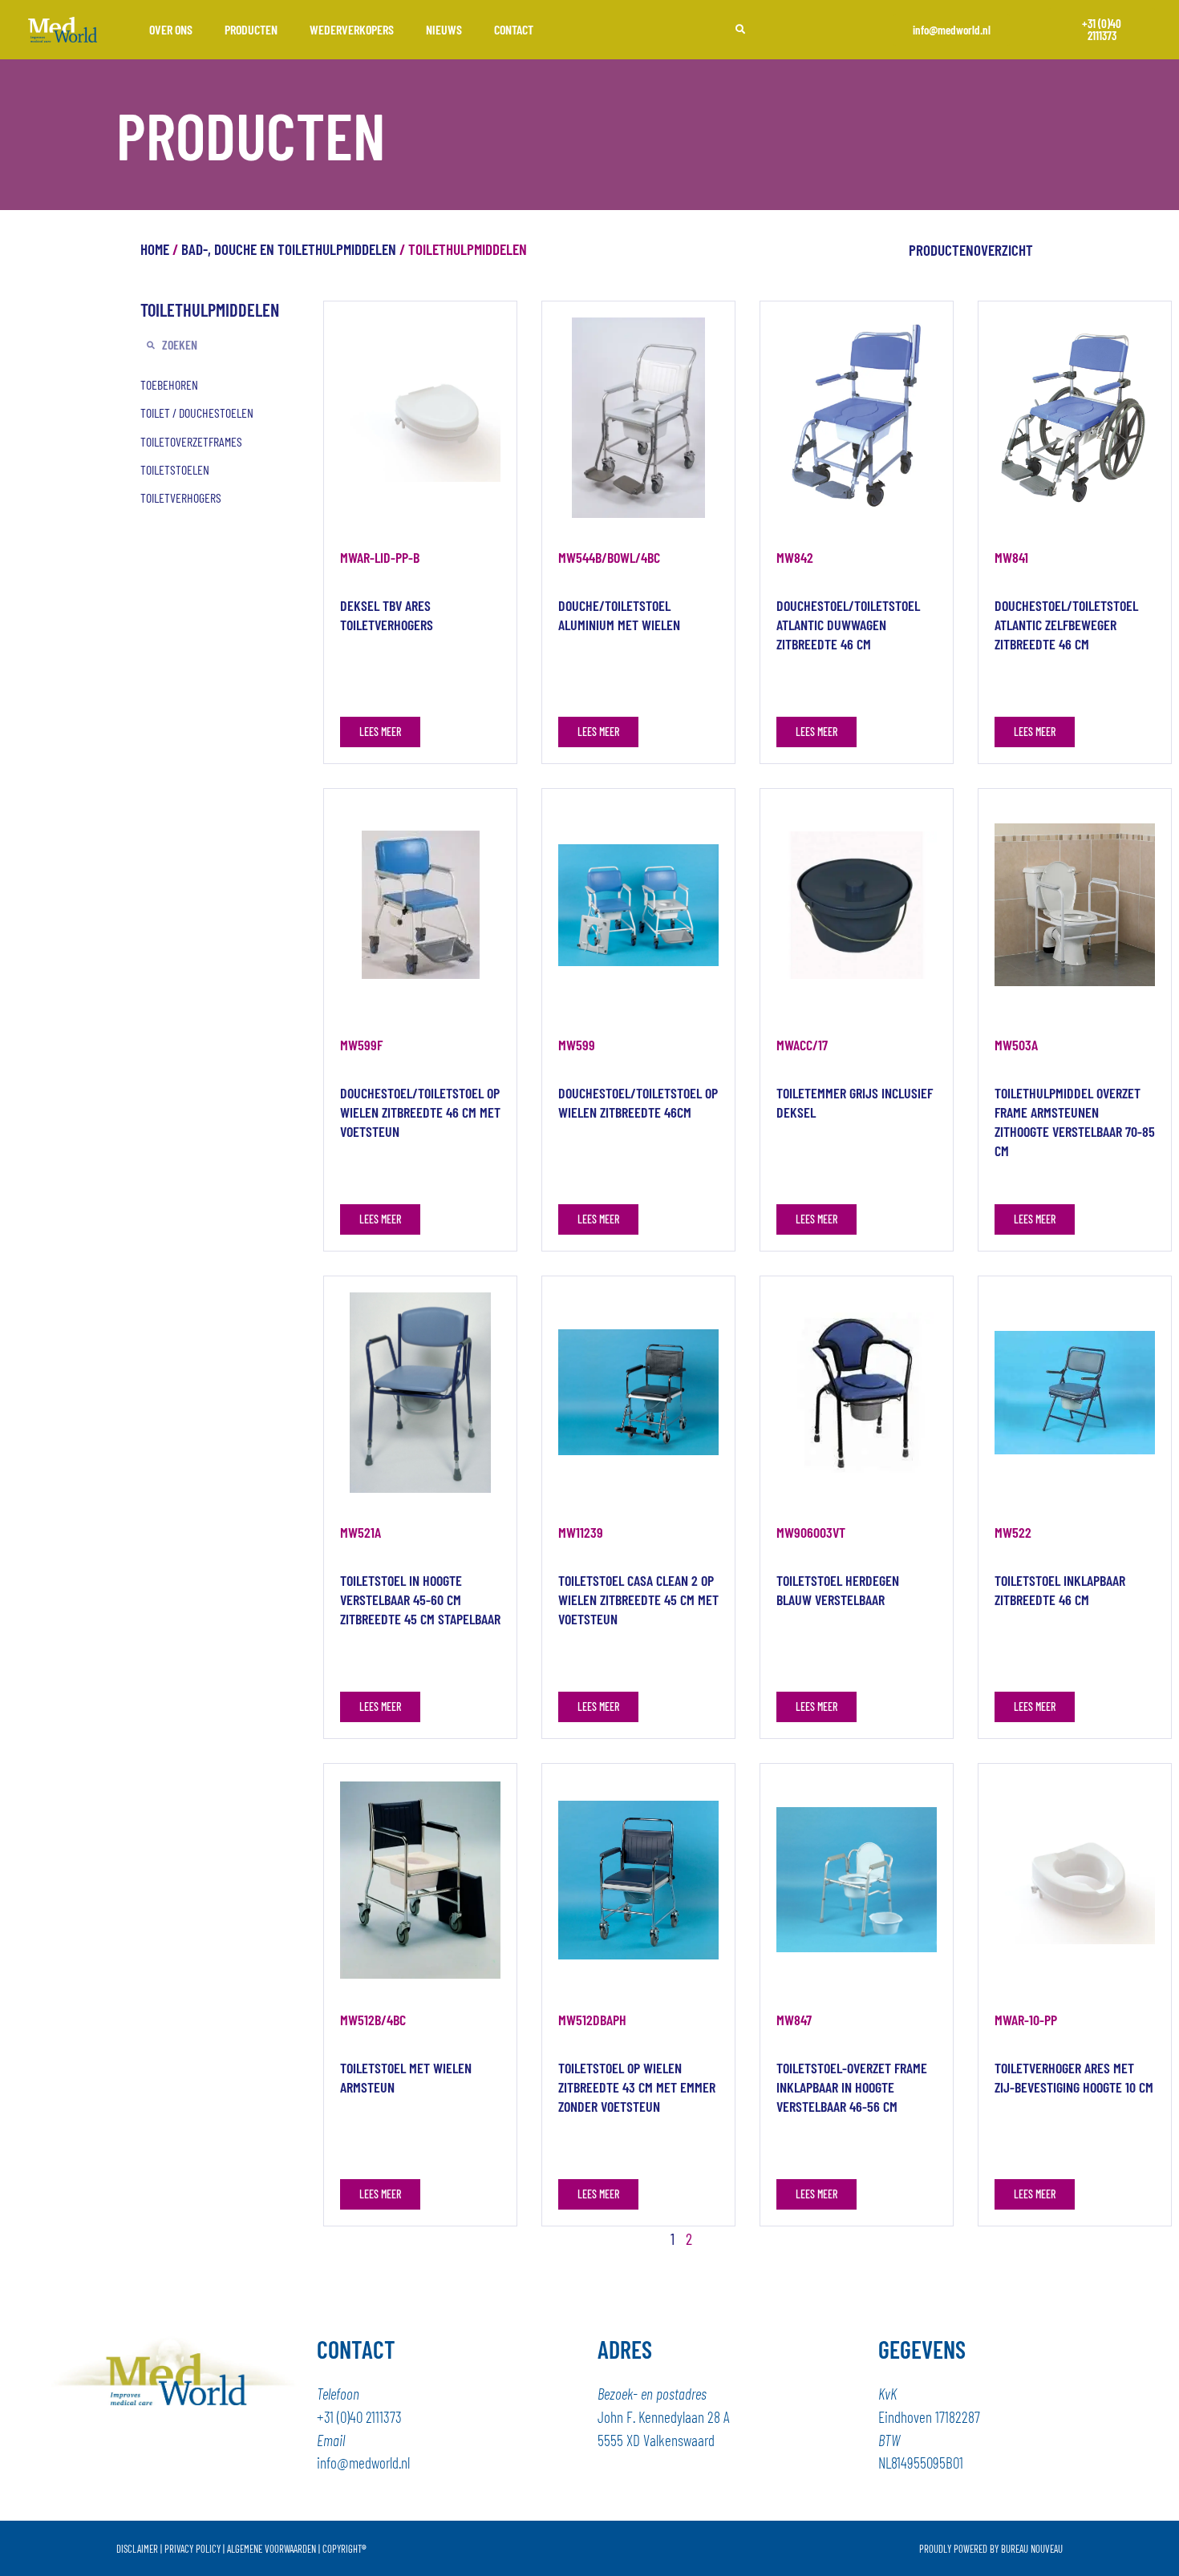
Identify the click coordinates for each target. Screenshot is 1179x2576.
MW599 (577, 1045)
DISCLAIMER (137, 2549)
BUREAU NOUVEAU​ (1032, 2549)
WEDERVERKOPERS (352, 29)
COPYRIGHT (344, 2549)
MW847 (794, 2020)
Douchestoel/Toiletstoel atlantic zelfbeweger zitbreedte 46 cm (1066, 625)
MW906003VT (811, 1532)
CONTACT (514, 29)
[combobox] (792, 30)
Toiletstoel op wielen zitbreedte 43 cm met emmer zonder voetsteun (637, 2087)
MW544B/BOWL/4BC (609, 557)
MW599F (361, 1045)
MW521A (361, 1532)
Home (155, 249)
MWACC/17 (802, 1045)
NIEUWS (444, 29)
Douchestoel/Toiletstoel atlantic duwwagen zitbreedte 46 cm (848, 625)
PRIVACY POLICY (192, 2549)
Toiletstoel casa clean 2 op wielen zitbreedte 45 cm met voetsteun (638, 1599)
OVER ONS (171, 29)
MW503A (1016, 1045)
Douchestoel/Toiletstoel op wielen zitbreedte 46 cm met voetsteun (420, 1112)
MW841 (1011, 557)
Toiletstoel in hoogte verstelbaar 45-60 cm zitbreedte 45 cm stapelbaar (420, 1599)
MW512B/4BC (373, 2020)
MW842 (795, 557)
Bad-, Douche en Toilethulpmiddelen (289, 249)
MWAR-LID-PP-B (380, 557)
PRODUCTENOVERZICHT (971, 250)
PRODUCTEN (251, 29)
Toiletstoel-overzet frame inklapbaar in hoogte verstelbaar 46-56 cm (852, 2087)
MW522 (1013, 1532)
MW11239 (581, 1532)
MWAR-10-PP (1026, 2020)
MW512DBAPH (592, 2020)
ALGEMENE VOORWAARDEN (271, 2549)
